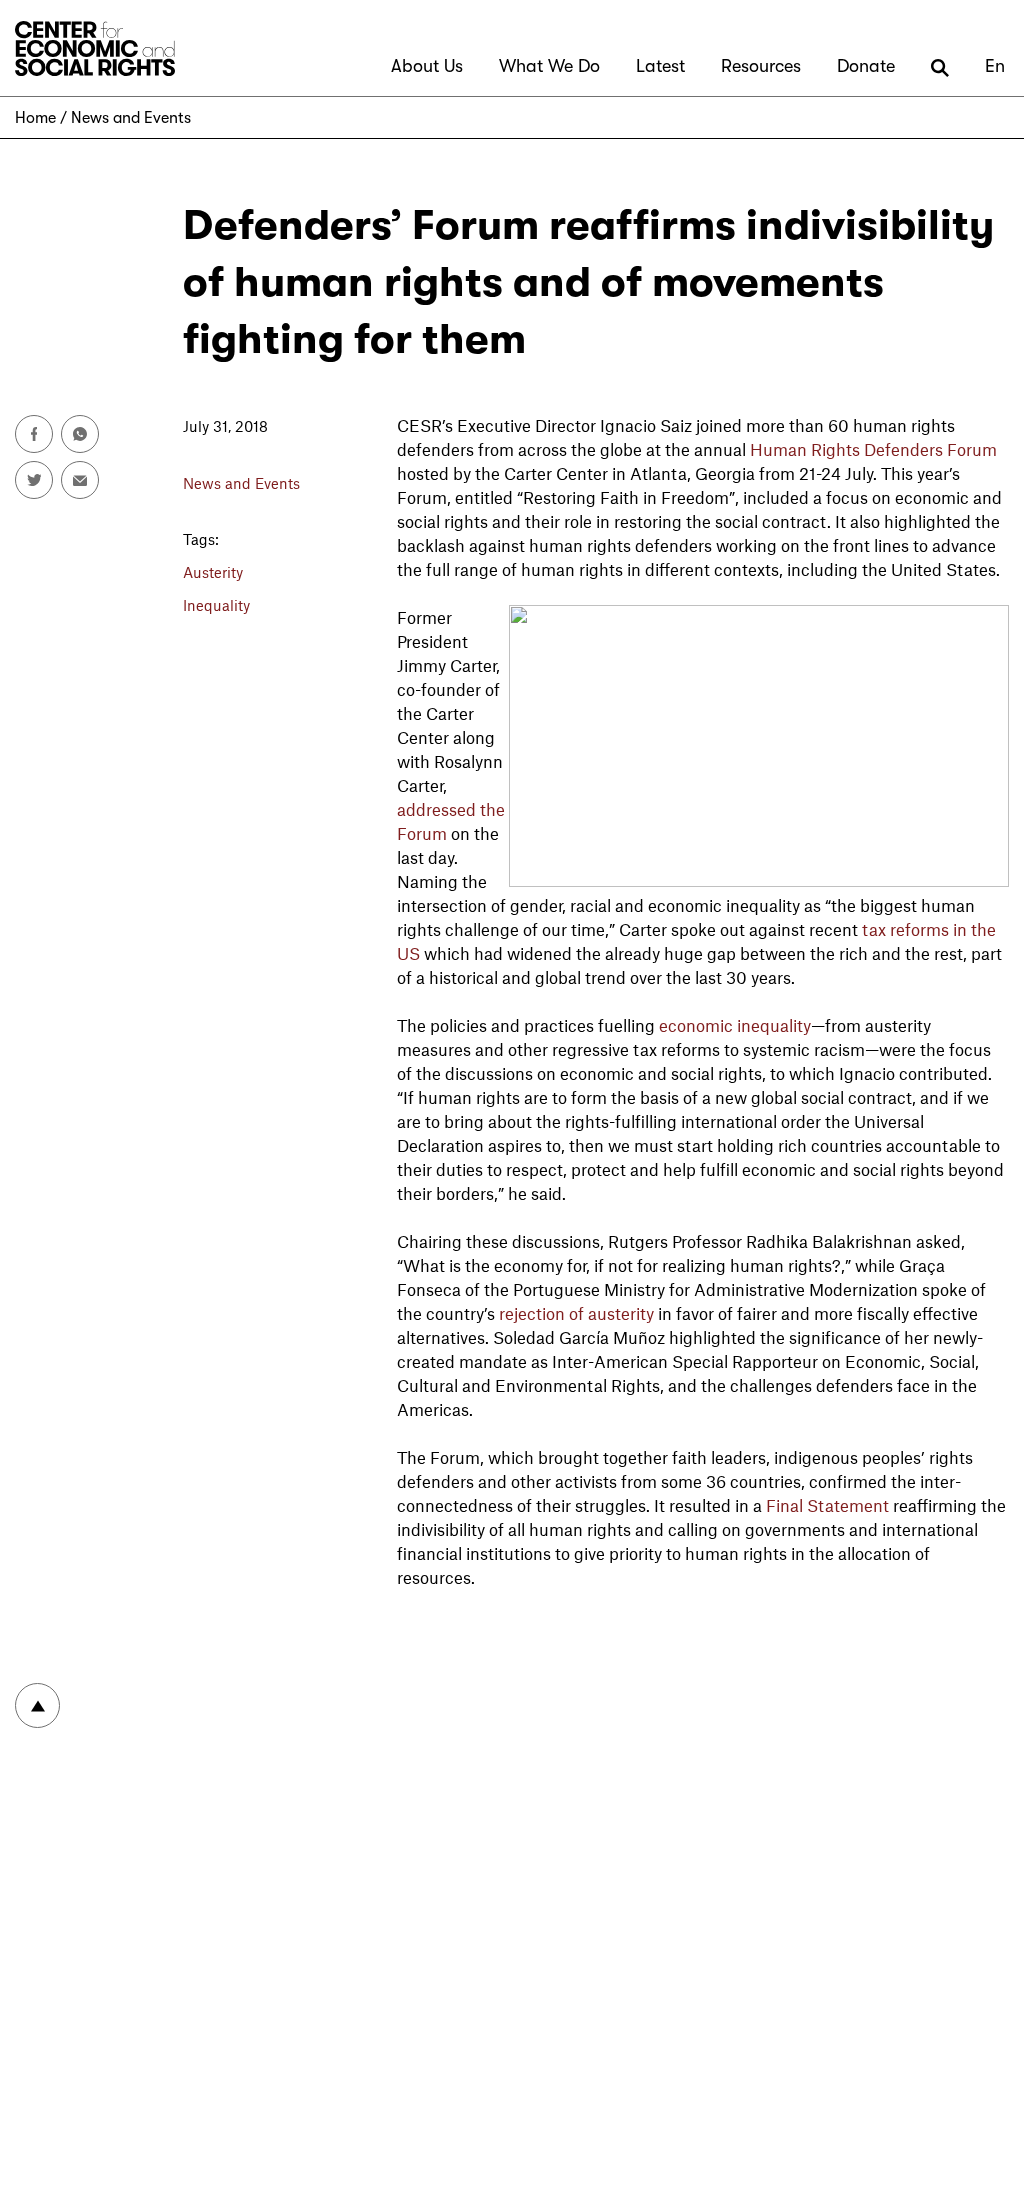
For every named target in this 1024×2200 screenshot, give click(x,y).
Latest (660, 66)
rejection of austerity (576, 1313)
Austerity (213, 572)
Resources (761, 66)
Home (35, 118)
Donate (866, 66)
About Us (427, 66)
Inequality (216, 605)
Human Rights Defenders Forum (873, 449)
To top (37, 1705)
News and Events (131, 118)
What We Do (549, 66)
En (995, 66)
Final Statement (827, 1505)
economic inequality (735, 1025)
